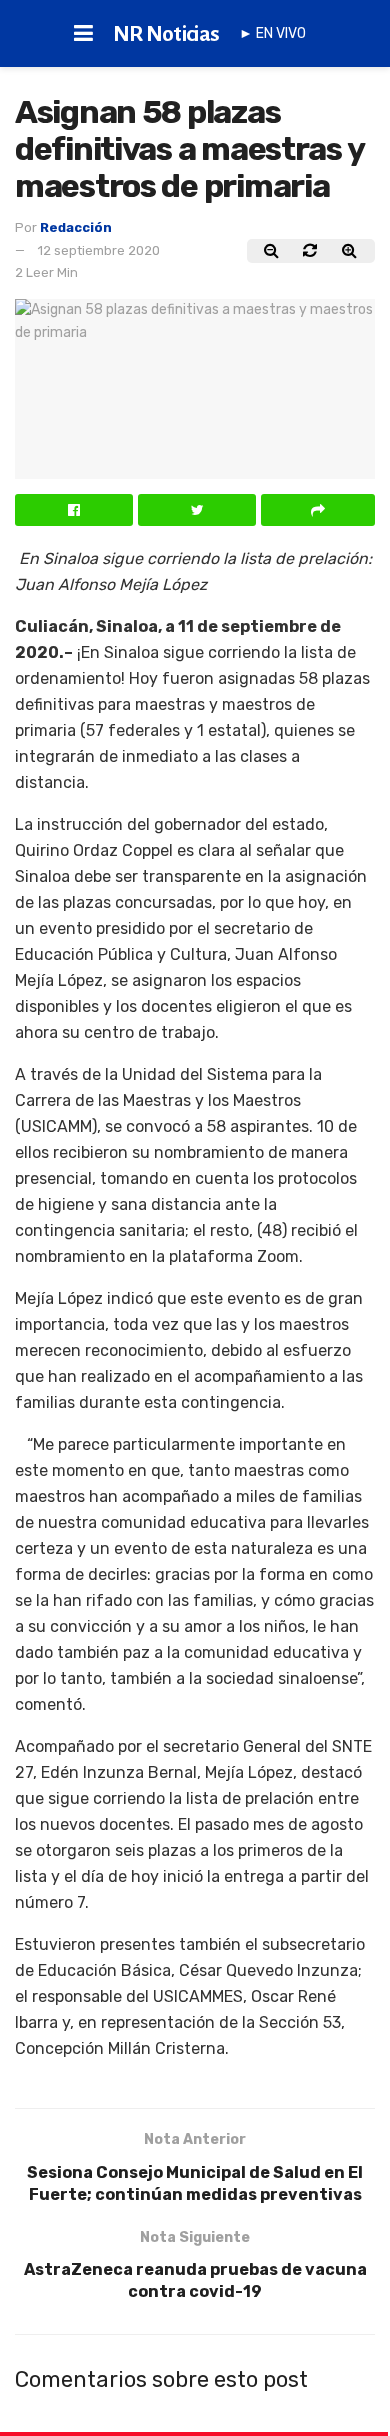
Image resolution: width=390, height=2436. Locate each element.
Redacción (76, 227)
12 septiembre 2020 (99, 250)
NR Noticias (166, 34)
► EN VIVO (272, 33)
